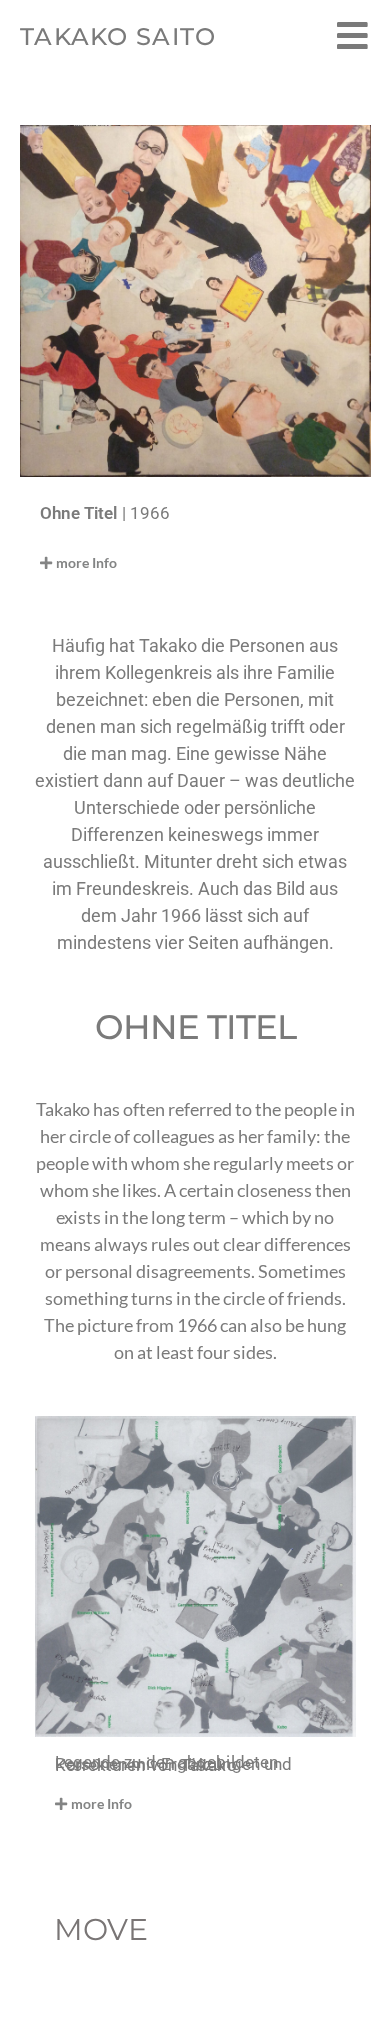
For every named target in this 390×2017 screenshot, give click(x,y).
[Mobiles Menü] (353, 36)
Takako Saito (118, 36)
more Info (86, 562)
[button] (168, 563)
